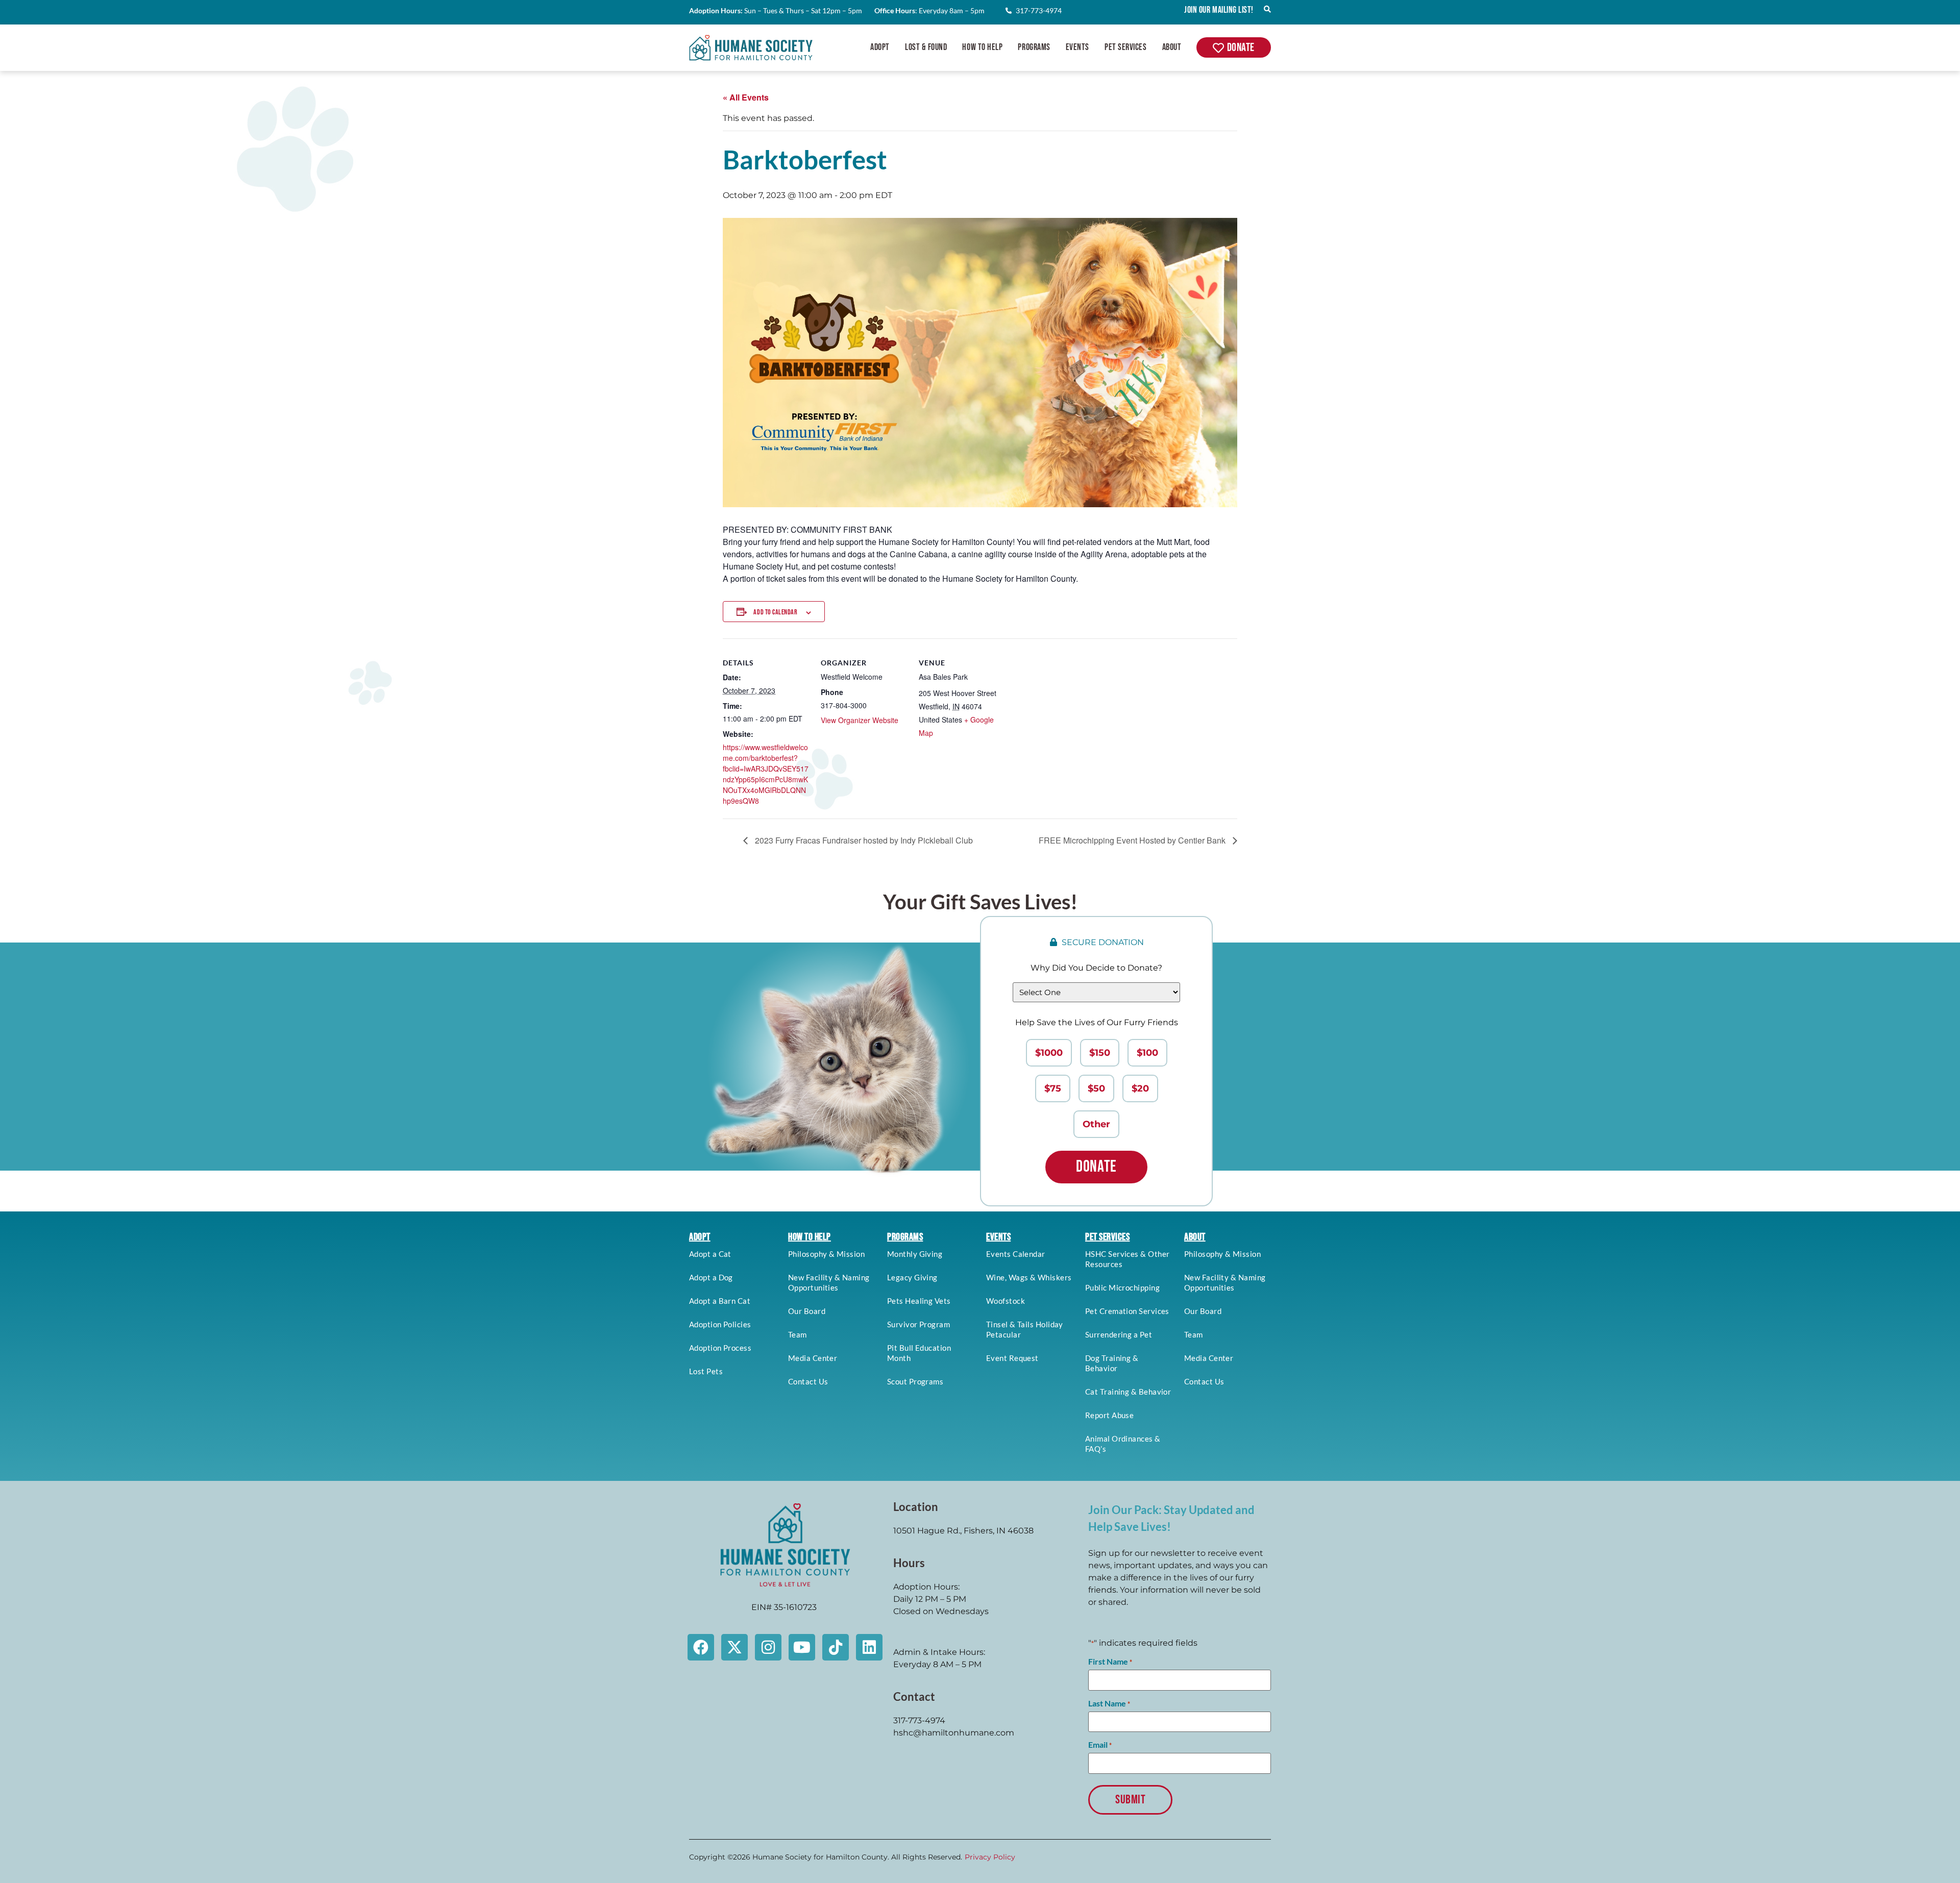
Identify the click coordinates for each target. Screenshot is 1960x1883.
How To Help (982, 47)
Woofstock (1006, 1301)
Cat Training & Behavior (1128, 1392)
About (1172, 47)
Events (1077, 47)
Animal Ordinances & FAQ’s (1123, 1444)
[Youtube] (802, 1647)
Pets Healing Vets (919, 1301)
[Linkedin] (869, 1647)
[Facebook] (701, 1647)
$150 (1100, 1053)
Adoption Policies (720, 1324)
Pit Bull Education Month (919, 1353)
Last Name (1109, 1703)
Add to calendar (775, 612)
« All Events (746, 97)
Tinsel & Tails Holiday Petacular (1025, 1329)
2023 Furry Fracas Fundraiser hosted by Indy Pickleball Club (863, 840)
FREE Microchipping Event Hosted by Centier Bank (1133, 840)
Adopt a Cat (710, 1254)
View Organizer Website (860, 720)
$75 (1053, 1088)
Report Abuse (1109, 1415)
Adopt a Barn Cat (720, 1301)
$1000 (1049, 1053)
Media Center (813, 1358)
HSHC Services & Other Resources (1127, 1259)
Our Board (807, 1311)
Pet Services (1125, 47)
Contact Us (808, 1381)
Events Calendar (1016, 1254)
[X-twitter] (734, 1647)
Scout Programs (915, 1381)
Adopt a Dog (711, 1277)
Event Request (1012, 1358)
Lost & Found (926, 47)
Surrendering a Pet (1119, 1334)
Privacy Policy (990, 1857)
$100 (1147, 1053)
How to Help (810, 1237)
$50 (1096, 1088)
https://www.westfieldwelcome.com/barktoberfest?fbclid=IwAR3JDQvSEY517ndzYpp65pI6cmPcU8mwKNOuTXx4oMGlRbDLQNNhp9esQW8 (766, 774)
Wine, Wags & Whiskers (1029, 1277)
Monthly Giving (915, 1254)
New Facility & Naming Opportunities (829, 1282)
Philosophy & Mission (826, 1254)
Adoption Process (720, 1348)
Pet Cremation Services (1127, 1311)
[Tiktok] (836, 1647)
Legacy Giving (912, 1277)
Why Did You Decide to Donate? (1096, 968)
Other (1096, 1124)
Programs (1034, 47)
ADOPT (700, 1237)
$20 (1140, 1088)
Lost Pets (706, 1371)
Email (1100, 1745)
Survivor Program (918, 1324)
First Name (1110, 1662)
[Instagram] (768, 1647)
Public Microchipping (1122, 1287)
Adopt (880, 47)
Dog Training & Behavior (1112, 1363)
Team (798, 1334)
